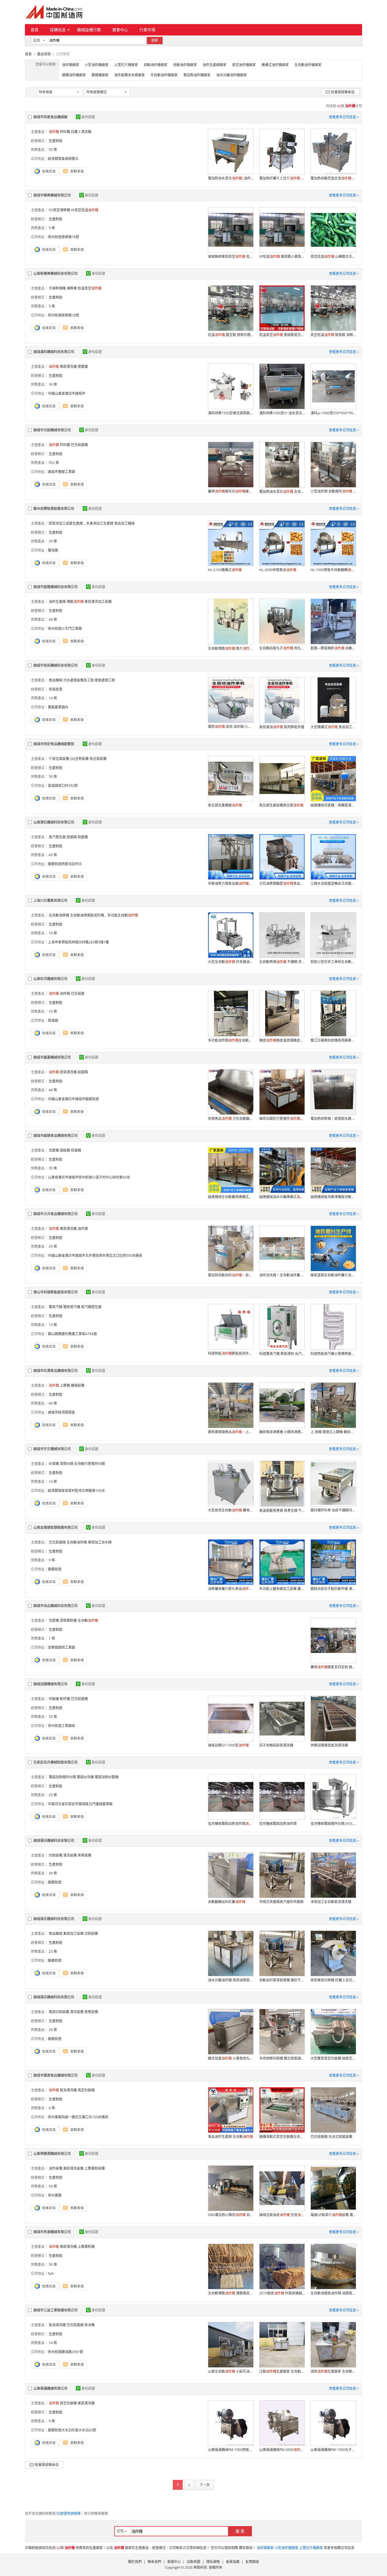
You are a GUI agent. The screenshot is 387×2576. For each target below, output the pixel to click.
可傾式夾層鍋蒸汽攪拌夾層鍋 (281, 1902)
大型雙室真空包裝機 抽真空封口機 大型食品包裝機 (333, 2058)
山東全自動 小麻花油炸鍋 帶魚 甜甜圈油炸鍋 (231, 2371)
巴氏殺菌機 (79, 445)
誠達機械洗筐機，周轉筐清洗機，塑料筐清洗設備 (333, 805)
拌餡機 (54, 1699)
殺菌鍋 (72, 837)
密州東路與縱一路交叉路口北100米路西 (78, 2117)
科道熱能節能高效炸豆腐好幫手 (231, 1353)
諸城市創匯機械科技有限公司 (56, 587)
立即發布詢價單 (69, 2513)
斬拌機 (65, 1699)
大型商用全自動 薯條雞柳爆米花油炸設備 (231, 1510)
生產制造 (56, 141)
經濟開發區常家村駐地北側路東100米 (76, 1491)
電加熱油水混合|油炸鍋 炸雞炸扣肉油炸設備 (231, 178)
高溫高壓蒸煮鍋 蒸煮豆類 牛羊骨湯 (282, 1510)
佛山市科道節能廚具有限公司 (56, 1292)
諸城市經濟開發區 (61, 1412)
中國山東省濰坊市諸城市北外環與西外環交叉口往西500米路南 (95, 1256)
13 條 (53, 1325)
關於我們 (135, 2562)
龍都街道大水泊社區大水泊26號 (72, 2430)
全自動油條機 (59, 915)
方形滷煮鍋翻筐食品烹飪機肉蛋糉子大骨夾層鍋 (282, 883)
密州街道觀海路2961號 (65, 2352)
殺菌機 (83, 837)
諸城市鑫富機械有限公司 (52, 1057)
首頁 (35, 30)
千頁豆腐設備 (59, 759)
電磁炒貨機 (85, 1777)
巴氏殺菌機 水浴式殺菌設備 (331, 2137)
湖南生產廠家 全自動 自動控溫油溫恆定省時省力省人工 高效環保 (333, 2371)
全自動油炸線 (77, 1542)
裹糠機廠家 (100, 75)
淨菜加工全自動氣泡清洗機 (331, 1902)
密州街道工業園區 (61, 1726)
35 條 (53, 1168)
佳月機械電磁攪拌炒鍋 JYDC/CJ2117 (333, 1824)
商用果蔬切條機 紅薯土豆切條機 (333, 1980)
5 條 (52, 228)
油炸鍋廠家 (71, 65)
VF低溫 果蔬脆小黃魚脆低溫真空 (282, 256)
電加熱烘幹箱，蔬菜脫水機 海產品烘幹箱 (333, 1119)
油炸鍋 (65, 994)
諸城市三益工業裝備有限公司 (56, 2310)
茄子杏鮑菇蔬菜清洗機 (276, 1745)
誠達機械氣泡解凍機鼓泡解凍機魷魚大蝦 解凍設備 (333, 1197)
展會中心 (120, 30)
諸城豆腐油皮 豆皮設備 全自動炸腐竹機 (282, 2215)
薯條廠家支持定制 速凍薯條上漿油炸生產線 (333, 1667)
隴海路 (53, 550)
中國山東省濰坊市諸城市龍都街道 (73, 1099)
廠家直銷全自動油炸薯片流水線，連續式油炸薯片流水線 (333, 1275)
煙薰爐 (83, 367)
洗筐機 (54, 1150)
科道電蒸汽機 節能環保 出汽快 (282, 1354)
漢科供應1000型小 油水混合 (282, 413)
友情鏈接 (252, 2562)
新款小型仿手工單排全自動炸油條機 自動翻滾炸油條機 (333, 962)
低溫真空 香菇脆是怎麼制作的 (282, 335)
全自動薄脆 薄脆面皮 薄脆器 (231, 2293)
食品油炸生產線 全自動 (230, 2137)
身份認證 (88, 117)
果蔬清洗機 (68, 367)
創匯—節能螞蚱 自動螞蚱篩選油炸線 (333, 648)
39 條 (53, 541)
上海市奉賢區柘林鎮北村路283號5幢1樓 (78, 942)
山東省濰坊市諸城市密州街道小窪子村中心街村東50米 (89, 1177)
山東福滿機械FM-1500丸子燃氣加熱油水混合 (333, 2450)
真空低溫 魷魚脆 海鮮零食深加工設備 (333, 335)
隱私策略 (213, 2562)
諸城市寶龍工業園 (61, 472)
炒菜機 (54, 1464)
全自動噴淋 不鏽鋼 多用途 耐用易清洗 (282, 962)
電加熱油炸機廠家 (197, 75)
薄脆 (75, 602)
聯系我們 (154, 2562)
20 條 (53, 2030)
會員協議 (233, 2562)
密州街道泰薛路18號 (63, 237)
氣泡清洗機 (68, 2090)
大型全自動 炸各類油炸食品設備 (231, 962)
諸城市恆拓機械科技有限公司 (56, 665)
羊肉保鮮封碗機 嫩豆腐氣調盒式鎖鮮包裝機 (282, 2058)
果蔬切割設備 (59, 2012)
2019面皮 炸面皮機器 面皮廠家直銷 (282, 2293)
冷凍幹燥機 (57, 288)
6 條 (52, 2108)
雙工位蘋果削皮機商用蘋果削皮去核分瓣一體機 (333, 1040)
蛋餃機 (65, 1150)
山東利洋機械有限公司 (50, 979)
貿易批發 (56, 689)
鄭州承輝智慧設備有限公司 (54, 509)
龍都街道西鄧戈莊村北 (65, 864)
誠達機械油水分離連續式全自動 (282, 1197)
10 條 (53, 933)
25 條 (53, 1951)
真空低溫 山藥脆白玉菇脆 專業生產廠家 (333, 256)
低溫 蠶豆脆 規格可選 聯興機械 (231, 335)
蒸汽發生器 (57, 837)
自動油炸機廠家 (156, 65)
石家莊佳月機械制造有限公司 (56, 1762)
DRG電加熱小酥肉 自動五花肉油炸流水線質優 (231, 2215)
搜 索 (240, 2531)
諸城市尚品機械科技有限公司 (56, 1606)
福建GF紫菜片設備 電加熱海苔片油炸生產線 (333, 2215)
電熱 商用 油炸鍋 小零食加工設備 (231, 727)
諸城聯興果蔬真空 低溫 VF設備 (231, 256)
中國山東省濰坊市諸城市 (67, 393)
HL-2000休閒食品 (278, 570)
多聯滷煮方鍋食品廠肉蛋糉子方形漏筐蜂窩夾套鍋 (231, 883)
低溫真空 (90, 288)
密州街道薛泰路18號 (63, 315)
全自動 (88, 1620)
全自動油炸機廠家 (308, 65)
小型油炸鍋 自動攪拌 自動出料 (333, 491)
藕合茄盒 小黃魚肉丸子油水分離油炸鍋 (231, 2058)
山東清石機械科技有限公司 (54, 822)
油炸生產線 (57, 602)
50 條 (53, 150)
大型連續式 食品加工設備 (333, 727)
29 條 (53, 1246)
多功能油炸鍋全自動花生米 (231, 1040)
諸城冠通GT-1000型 (228, 1745)
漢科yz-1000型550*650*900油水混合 (333, 413)
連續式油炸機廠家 (275, 65)
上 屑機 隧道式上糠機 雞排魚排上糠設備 (333, 1432)
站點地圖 (193, 2562)
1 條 (52, 1638)
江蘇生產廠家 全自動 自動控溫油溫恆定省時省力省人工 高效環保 (282, 2371)
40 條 (53, 1403)
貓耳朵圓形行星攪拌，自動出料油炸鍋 (282, 1119)
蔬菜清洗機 (68, 1072)
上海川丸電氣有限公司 (50, 900)
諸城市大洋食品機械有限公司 (56, 1214)
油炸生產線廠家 (214, 65)
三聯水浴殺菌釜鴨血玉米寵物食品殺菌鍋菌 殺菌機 (333, 883)
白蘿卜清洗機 (81, 132)
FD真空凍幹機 (59, 210)
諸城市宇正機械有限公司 (52, 1449)
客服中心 (174, 2562)
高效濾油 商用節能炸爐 (282, 727)
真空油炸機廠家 (244, 65)
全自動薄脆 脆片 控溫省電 (231, 648)
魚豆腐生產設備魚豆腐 (281, 805)
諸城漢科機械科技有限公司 (54, 352)
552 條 (54, 463)
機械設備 (78, 1385)
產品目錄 (44, 54)
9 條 (52, 1560)
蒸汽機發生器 (91, 1307)
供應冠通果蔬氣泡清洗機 (329, 1745)
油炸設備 (56, 2168)
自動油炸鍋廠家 (185, 65)
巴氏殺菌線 (57, 1542)
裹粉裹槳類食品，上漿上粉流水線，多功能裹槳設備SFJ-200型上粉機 (231, 1432)
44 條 (53, 619)
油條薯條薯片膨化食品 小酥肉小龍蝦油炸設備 (231, 1589)
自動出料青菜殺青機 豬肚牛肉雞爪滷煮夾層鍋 (282, 1980)
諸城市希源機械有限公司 (52, 2232)
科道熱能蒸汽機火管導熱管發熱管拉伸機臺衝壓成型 (333, 1354)
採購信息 (58, 30)
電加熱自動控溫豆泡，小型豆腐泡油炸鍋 (333, 178)
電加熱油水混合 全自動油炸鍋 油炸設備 (282, 492)
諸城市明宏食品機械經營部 (54, 744)
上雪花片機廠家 (126, 65)
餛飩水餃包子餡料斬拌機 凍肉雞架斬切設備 (333, 1589)
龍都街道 (55, 1569)
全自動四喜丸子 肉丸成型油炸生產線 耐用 (282, 648)
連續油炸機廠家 (74, 75)
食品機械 (56, 680)
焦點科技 (200, 2567)
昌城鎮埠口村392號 (63, 786)
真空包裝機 (86, 2090)
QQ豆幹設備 (79, 759)
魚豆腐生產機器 (225, 805)
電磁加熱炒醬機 (107, 1777)
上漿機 (65, 1385)
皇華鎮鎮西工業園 (61, 1647)
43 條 (53, 855)
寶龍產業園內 (58, 707)
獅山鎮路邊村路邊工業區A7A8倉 (73, 1334)
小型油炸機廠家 (97, 65)
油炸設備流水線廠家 (129, 75)
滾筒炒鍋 (67, 1464)
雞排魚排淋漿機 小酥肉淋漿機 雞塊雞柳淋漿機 (282, 1432)
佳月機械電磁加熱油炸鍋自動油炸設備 (231, 1824)
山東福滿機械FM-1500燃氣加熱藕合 (231, 2450)
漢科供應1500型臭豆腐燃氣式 (231, 413)
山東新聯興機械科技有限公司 (56, 274)
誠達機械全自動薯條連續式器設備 (231, 1197)
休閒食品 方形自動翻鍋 (231, 1119)
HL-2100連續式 (225, 570)
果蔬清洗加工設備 (98, 602)
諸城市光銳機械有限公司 (52, 430)
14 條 (53, 698)
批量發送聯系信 (343, 92)
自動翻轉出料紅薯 (227, 1902)
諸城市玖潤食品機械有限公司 (56, 1371)
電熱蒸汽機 (72, 1307)
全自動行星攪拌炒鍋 (90, 1464)
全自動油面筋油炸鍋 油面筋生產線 (333, 2293)
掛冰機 (90, 2325)
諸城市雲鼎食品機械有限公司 (56, 2075)
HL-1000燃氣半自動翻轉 (333, 570)
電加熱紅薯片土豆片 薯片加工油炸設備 (282, 178)
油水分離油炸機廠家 (231, 75)
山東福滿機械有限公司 (50, 2388)
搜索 (155, 40)
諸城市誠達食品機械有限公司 (56, 1136)
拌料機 (65, 132)
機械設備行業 (89, 30)
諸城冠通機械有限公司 (50, 1684)
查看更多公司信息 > (344, 117)
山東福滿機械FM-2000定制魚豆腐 (282, 2450)
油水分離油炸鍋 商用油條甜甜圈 (231, 1980)
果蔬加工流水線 (100, 1542)
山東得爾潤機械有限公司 (52, 2154)
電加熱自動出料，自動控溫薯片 (231, 1275)
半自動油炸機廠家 (164, 75)
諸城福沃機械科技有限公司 (54, 1841)
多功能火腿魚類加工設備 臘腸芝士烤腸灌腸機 (282, 1589)
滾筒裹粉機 (68, 1620)
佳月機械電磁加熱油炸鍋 (278, 1824)
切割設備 (56, 1855)
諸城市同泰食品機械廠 (50, 117)
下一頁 (205, 2485)
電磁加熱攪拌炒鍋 (62, 1777)
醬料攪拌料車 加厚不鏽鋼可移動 (333, 1510)
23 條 (53, 1795)
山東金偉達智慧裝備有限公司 (56, 1527)
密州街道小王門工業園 (65, 629)
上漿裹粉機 (86, 2247)
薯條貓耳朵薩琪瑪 (231, 491)
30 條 (53, 384)
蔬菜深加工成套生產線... (67, 523)
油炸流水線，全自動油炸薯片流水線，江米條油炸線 (282, 1275)
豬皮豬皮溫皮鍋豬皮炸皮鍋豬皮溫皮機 (282, 1040)
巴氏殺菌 (78, 994)
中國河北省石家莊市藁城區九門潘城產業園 (80, 1804)
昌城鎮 (53, 1020)
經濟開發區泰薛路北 (63, 159)
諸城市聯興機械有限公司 (52, 195)
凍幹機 (72, 288)
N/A (51, 2274)
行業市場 (147, 30)
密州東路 (55, 2195)
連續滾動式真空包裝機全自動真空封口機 (282, 2137)
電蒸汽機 (56, 1307)
